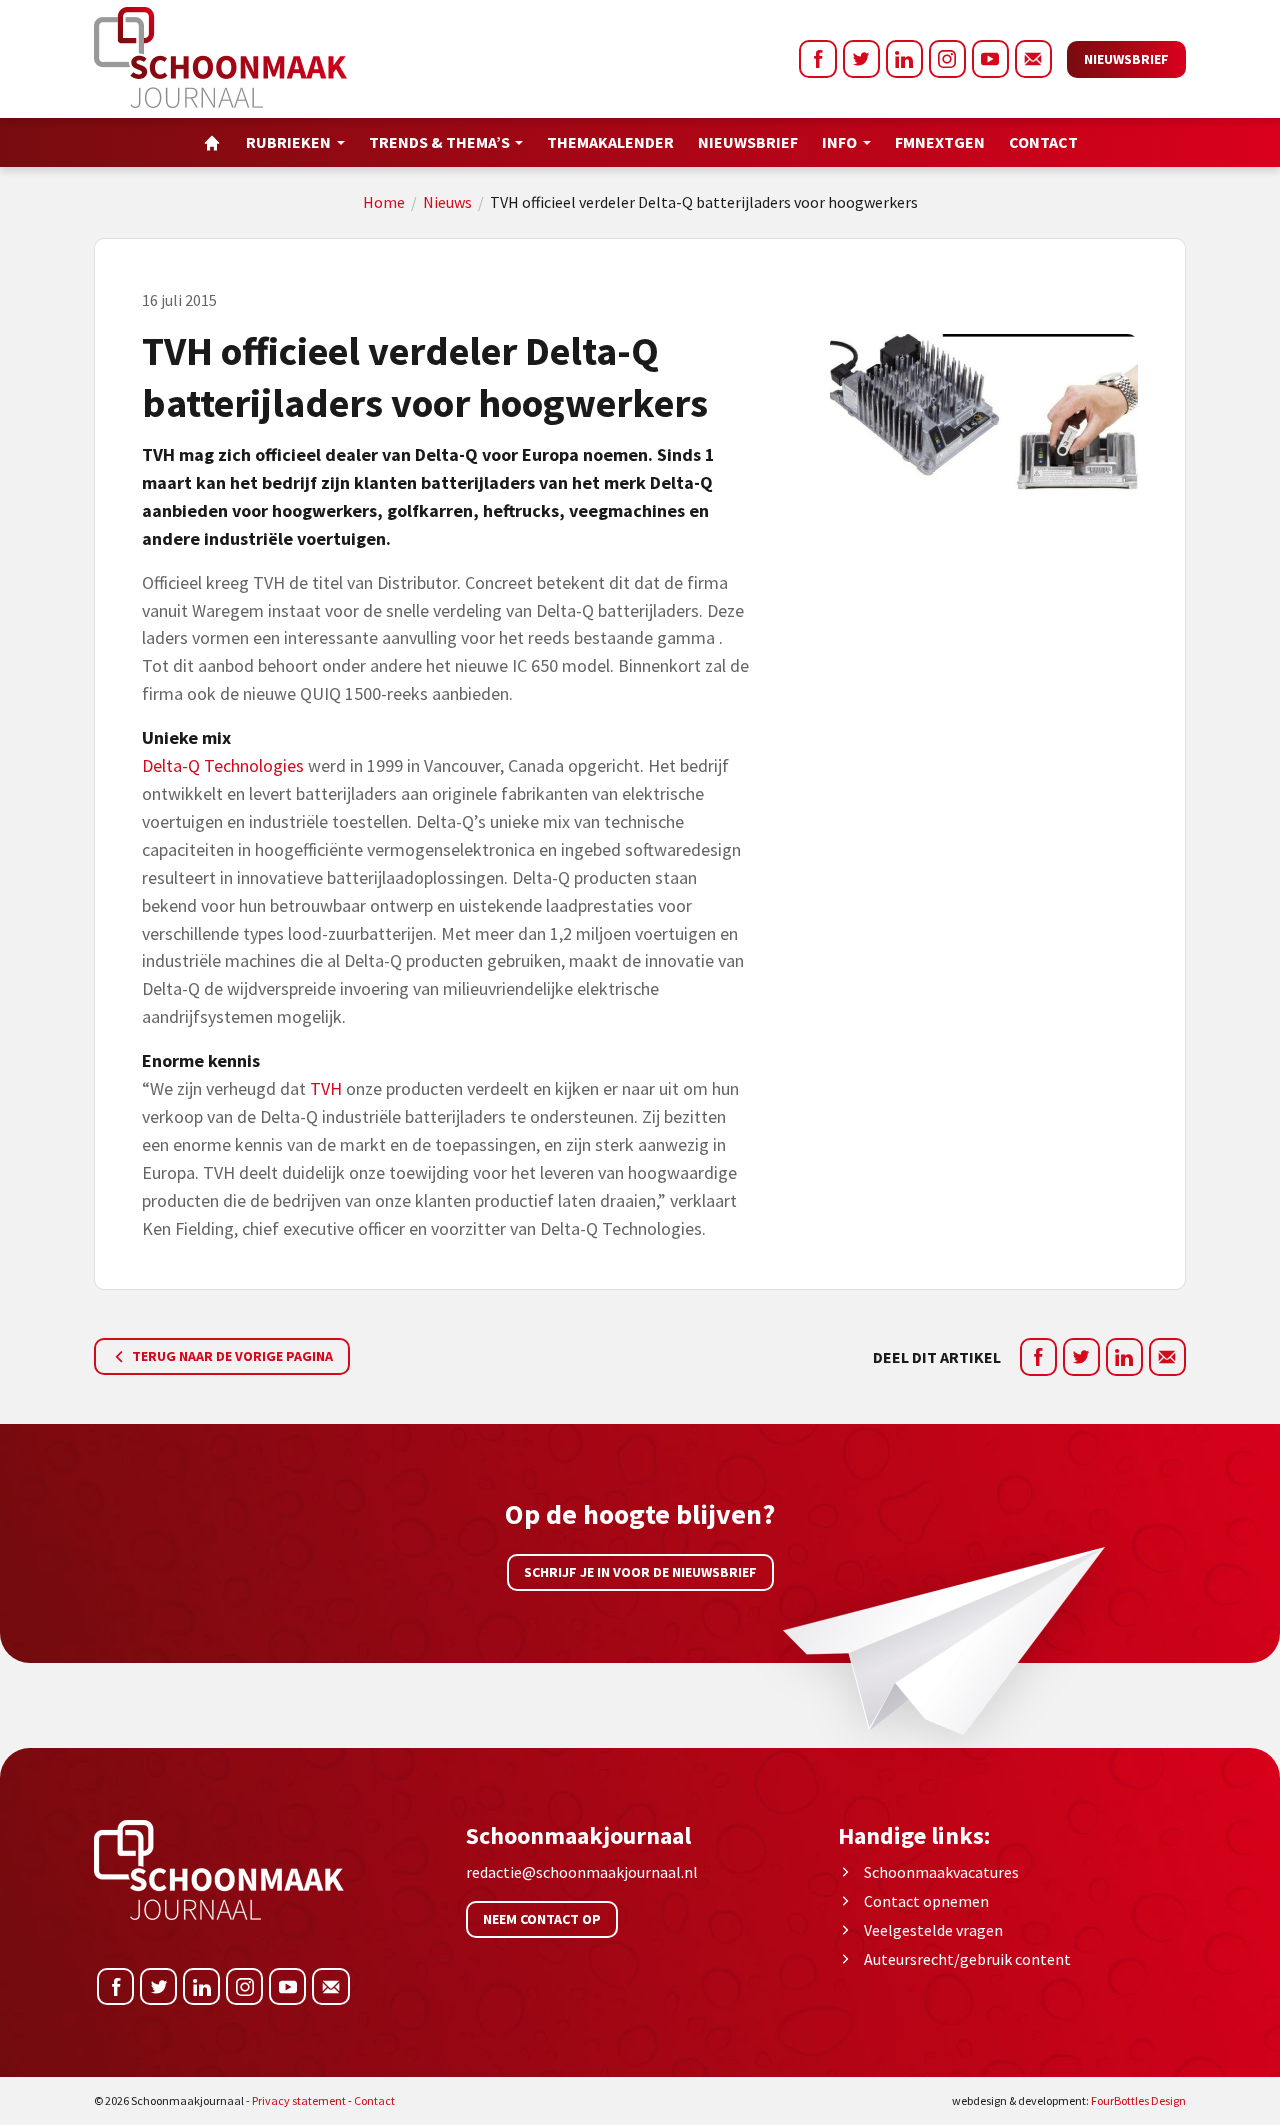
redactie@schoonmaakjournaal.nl (582, 1872)
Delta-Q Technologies (225, 765)
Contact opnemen (926, 1901)
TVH (326, 1088)
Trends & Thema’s (439, 142)
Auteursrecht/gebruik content (967, 1959)
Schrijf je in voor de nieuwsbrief (640, 1572)
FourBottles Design (1069, 2100)
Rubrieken (288, 142)
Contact (1043, 142)
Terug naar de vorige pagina (231, 1356)
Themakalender (610, 142)
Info (839, 142)
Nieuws (447, 202)
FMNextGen (940, 142)
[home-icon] (212, 142)
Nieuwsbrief (1126, 59)
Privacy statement (299, 2100)
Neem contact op (542, 1919)
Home (384, 202)
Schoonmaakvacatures (941, 1872)
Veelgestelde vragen (933, 1930)
